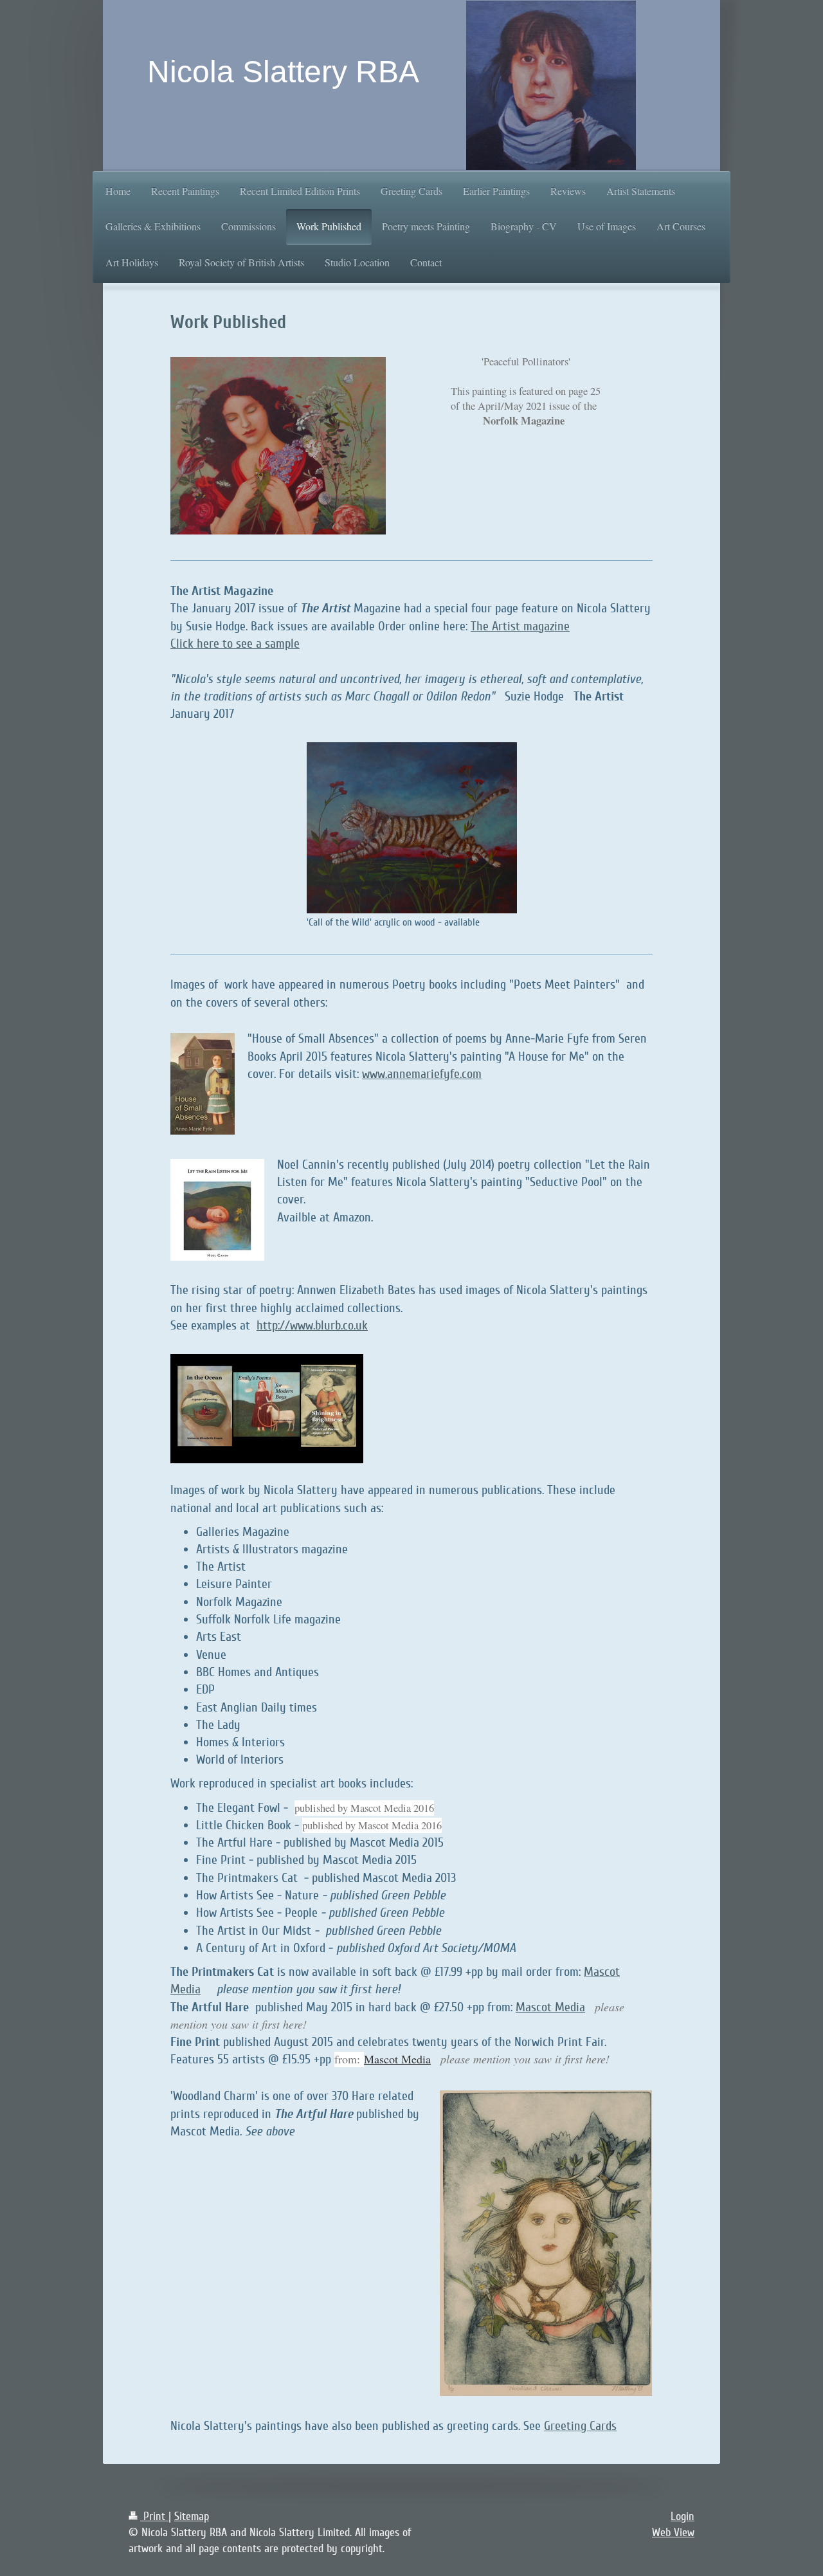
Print (154, 2516)
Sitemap (192, 2516)
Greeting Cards (580, 2426)
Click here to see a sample (235, 644)
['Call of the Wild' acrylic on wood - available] (412, 828)
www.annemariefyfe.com (422, 1074)
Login (683, 2516)
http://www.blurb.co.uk (312, 1326)
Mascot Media (550, 2007)
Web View (673, 2532)
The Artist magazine (520, 626)
